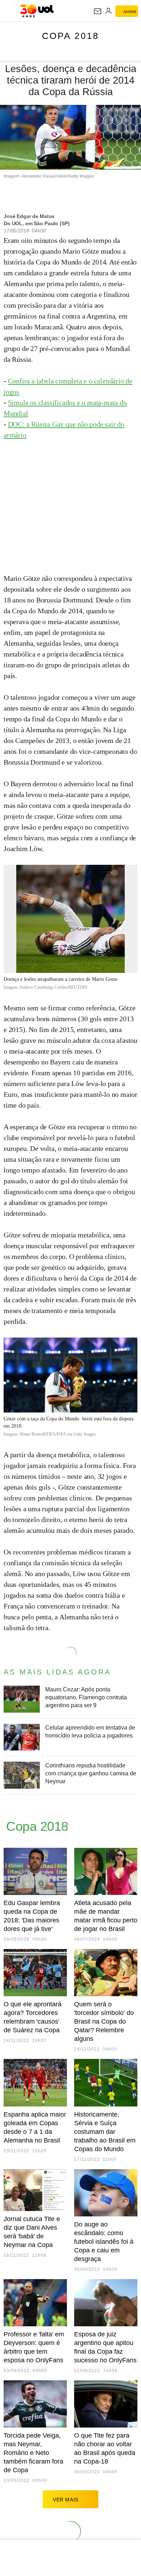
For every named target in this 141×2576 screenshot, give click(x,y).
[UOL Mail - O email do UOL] (98, 11)
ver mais (66, 2500)
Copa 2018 (70, 36)
